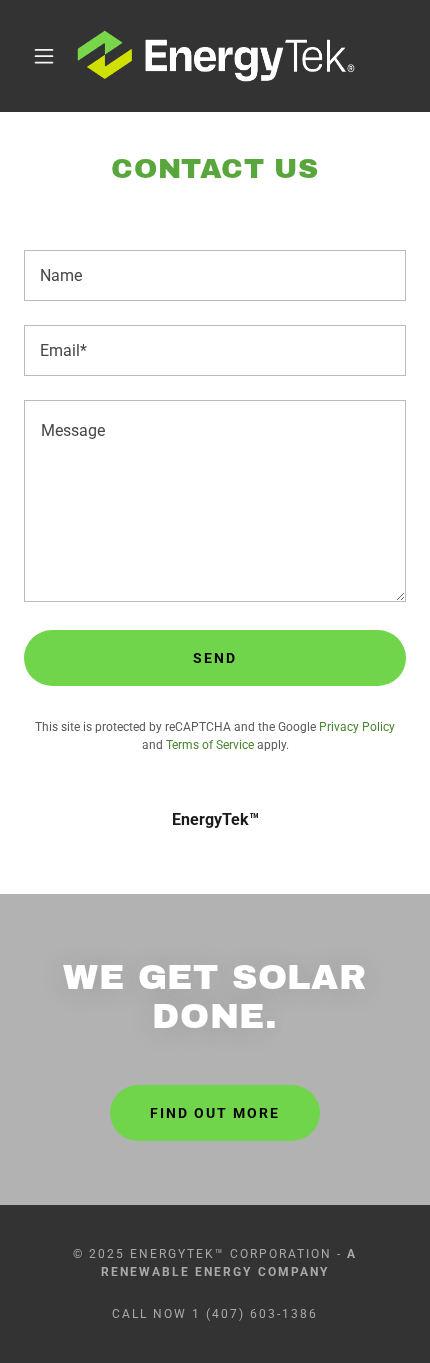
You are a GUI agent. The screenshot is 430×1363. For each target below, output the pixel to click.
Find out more (215, 1113)
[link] (216, 56)
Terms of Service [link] (210, 745)
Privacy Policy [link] (357, 727)
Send (215, 658)
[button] (44, 56)
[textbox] (215, 275)
